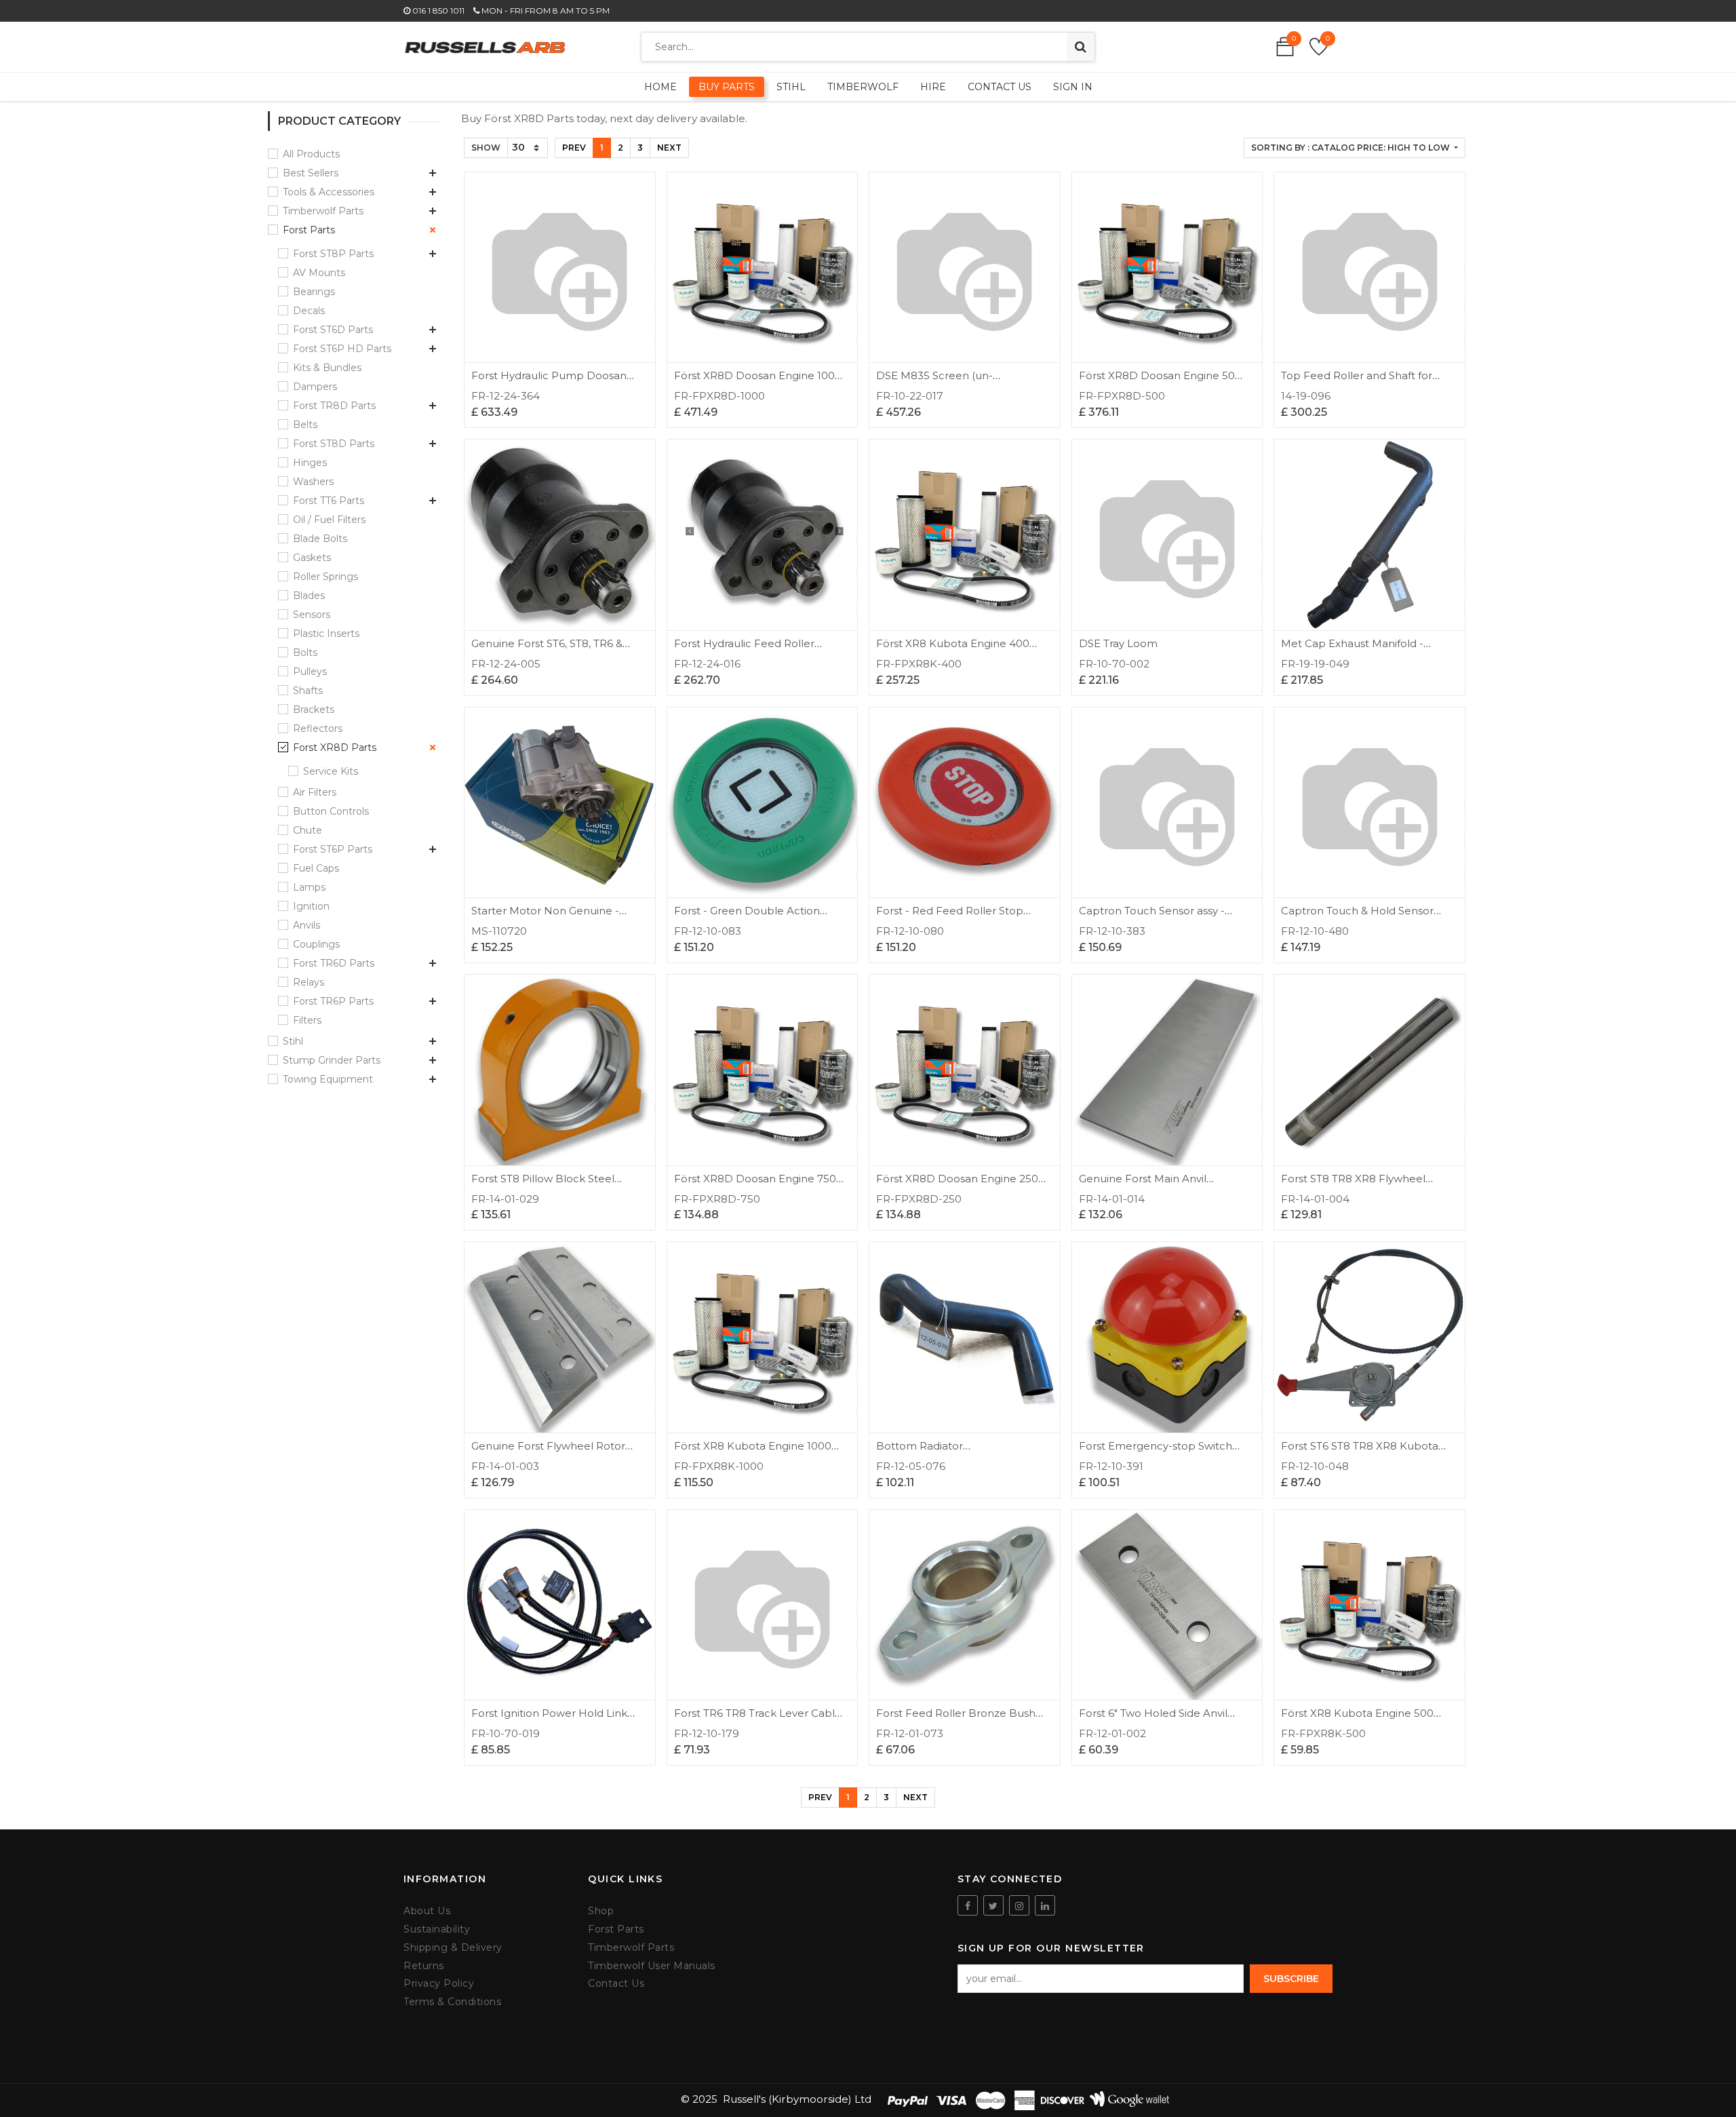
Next (669, 148)
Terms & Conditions (452, 2002)
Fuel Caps (316, 868)
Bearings (314, 292)
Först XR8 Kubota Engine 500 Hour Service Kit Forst (1357, 1719)
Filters (307, 1020)
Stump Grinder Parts (332, 1060)
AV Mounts (319, 273)
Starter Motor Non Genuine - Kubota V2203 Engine (545, 917)
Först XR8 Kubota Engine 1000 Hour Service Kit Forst (753, 1452)
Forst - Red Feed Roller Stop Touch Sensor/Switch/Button (950, 917)
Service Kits (331, 771)
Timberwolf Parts (323, 211)
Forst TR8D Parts (334, 406)
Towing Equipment (328, 1079)
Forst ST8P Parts (333, 254)
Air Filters (315, 792)
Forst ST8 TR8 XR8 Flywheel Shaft (1353, 1185)
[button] (1355, 148)
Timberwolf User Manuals (652, 1966)
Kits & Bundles (327, 368)
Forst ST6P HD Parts (342, 349)
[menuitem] (660, 87)
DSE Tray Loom (1118, 643)
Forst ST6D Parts (333, 330)
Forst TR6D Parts (334, 963)
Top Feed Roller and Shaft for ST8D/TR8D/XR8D (1357, 382)
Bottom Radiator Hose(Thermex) (920, 1452)
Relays (309, 982)
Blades (309, 596)
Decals (309, 311)
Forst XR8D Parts (335, 747)
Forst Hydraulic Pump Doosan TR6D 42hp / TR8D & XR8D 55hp (555, 382)
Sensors (312, 615)
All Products (311, 154)
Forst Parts (309, 230)
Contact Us (616, 1984)
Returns (424, 1966)
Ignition (311, 906)
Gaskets (312, 558)
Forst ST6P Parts (333, 849)
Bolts (305, 653)
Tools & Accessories (329, 192)
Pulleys (310, 672)
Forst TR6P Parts (333, 1001)
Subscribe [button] (1291, 1979)
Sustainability (437, 1929)
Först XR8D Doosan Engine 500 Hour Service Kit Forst (1160, 382)
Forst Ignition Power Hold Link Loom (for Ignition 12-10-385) (549, 1719)
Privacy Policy (439, 1984)
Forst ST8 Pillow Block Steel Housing (543, 1185)
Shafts (308, 691)
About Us (427, 1911)
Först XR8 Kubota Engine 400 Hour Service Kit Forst (953, 649)
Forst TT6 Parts (329, 501)
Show (486, 148)
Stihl (293, 1041)
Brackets (314, 710)
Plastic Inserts (326, 634)
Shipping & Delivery (453, 1948)
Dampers (315, 387)
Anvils (307, 925)
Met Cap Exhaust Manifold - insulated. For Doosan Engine (1356, 649)
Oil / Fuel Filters (329, 520)
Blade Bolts (320, 539)
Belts (305, 425)
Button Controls (331, 811)
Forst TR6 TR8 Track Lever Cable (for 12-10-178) (758, 1719)
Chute (308, 830)
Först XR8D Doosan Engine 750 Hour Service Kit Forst (755, 1185)
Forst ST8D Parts (334, 444)
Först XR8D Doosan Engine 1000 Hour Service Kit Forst (758, 382)
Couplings (316, 944)
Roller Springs (325, 577)
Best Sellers (311, 173)
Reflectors (318, 729)
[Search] (1081, 47)
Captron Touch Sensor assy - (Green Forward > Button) (1152, 917)
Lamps (309, 887)
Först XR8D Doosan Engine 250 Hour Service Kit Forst (957, 1185)
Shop (601, 1911)
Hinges (310, 463)
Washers (313, 482)
